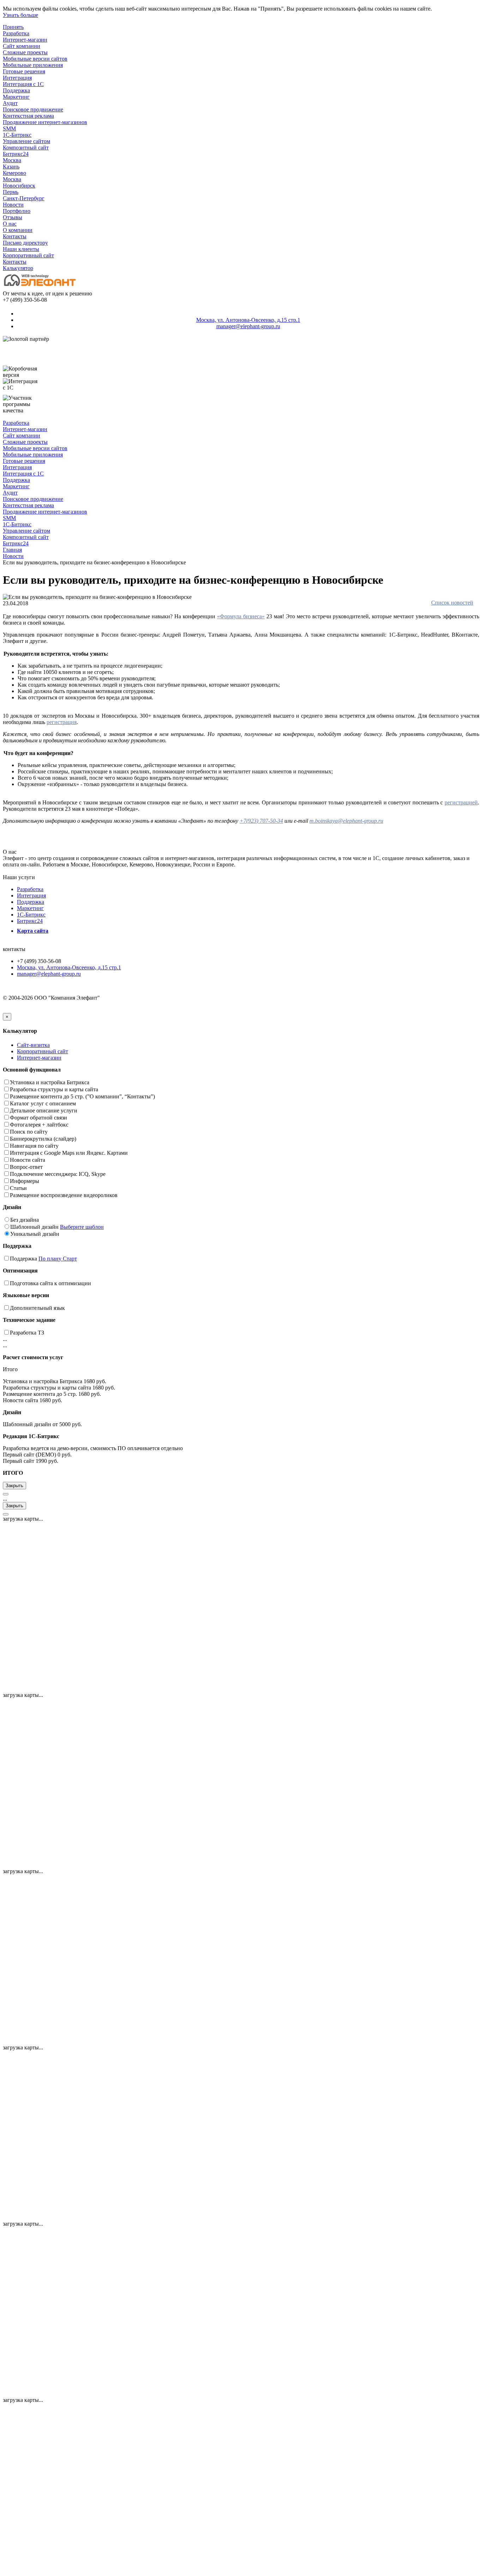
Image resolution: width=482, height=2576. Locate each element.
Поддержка (16, 90)
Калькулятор (18, 268)
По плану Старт (58, 1259)
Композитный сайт (26, 148)
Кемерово (14, 173)
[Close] (6, 1494)
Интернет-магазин (25, 40)
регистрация (62, 722)
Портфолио (17, 211)
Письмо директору (25, 243)
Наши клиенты (21, 249)
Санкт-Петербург (24, 198)
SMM (9, 128)
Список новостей (452, 603)
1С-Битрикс (17, 135)
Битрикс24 (16, 154)
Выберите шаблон (82, 1227)
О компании (18, 230)
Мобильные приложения (33, 65)
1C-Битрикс (31, 915)
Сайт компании (22, 46)
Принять (13, 27)
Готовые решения (24, 71)
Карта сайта (33, 931)
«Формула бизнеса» (241, 616)
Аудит (10, 103)
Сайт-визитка (33, 1045)
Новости (13, 205)
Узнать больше (20, 15)
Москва (12, 160)
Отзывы (13, 217)
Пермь (11, 192)
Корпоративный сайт (28, 255)
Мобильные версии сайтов (35, 59)
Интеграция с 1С (23, 84)
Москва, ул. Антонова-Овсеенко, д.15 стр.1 (248, 320)
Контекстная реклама (28, 116)
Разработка (16, 33)
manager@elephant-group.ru (248, 326)
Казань (11, 167)
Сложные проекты (25, 52)
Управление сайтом (26, 141)
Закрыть (14, 1486)
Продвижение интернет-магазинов (45, 122)
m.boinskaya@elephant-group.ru (346, 821)
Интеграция (17, 78)
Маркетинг (16, 97)
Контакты (15, 236)
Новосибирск (19, 186)
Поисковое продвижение (33, 109)
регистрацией (461, 802)
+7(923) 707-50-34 (261, 821)
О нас (10, 224)
